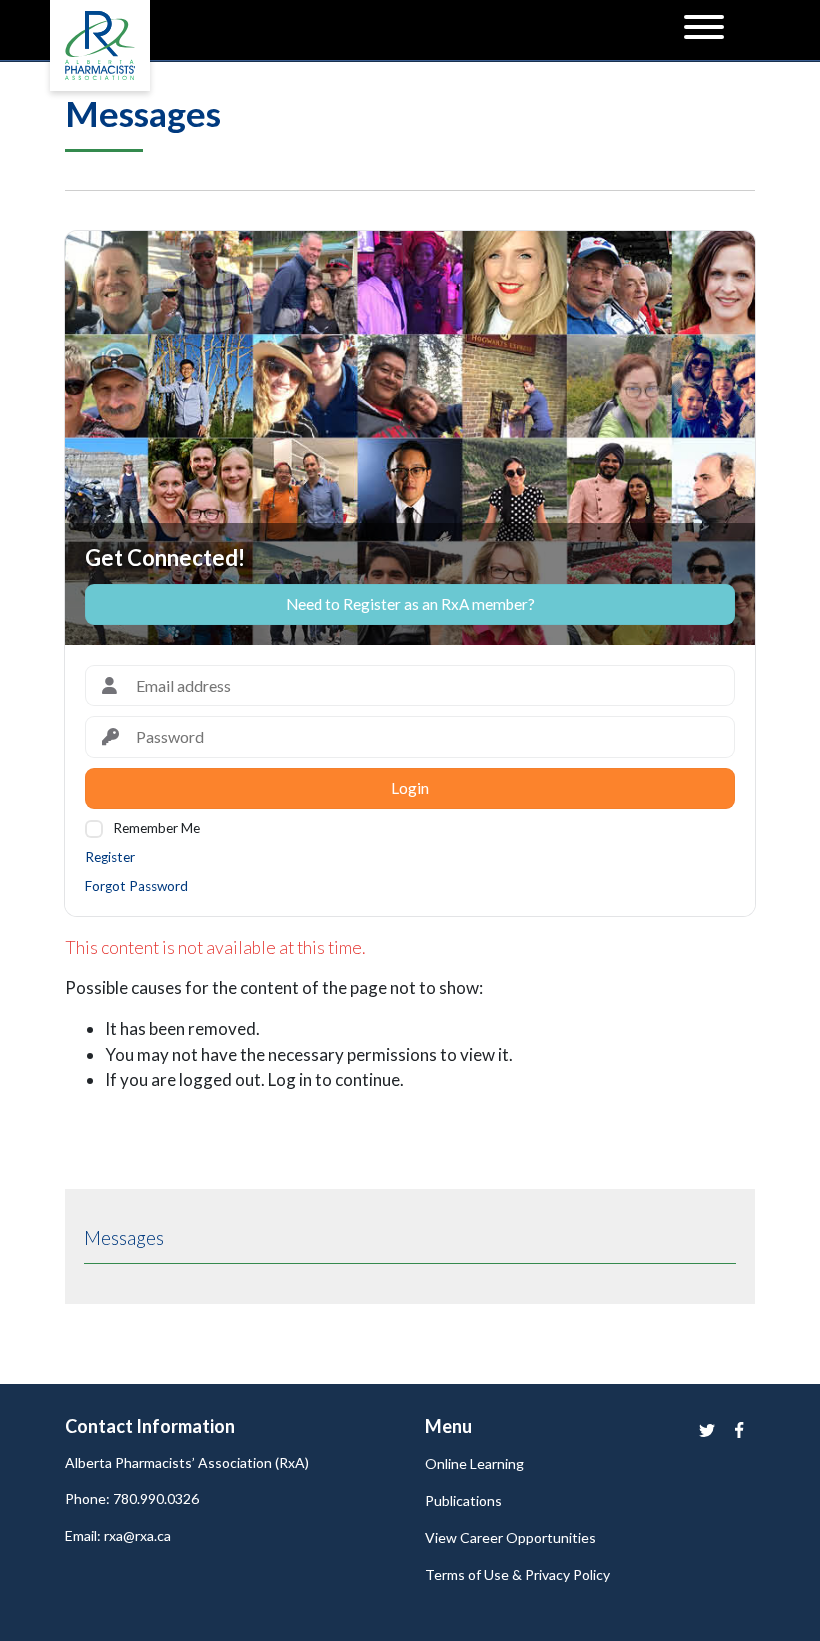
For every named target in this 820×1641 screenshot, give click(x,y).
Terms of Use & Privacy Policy (517, 1574)
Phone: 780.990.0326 (132, 1498)
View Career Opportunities (510, 1537)
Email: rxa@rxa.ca (118, 1535)
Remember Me (156, 828)
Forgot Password (136, 886)
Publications (463, 1500)
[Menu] (704, 30)
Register (110, 857)
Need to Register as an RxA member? (410, 604)
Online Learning (474, 1463)
